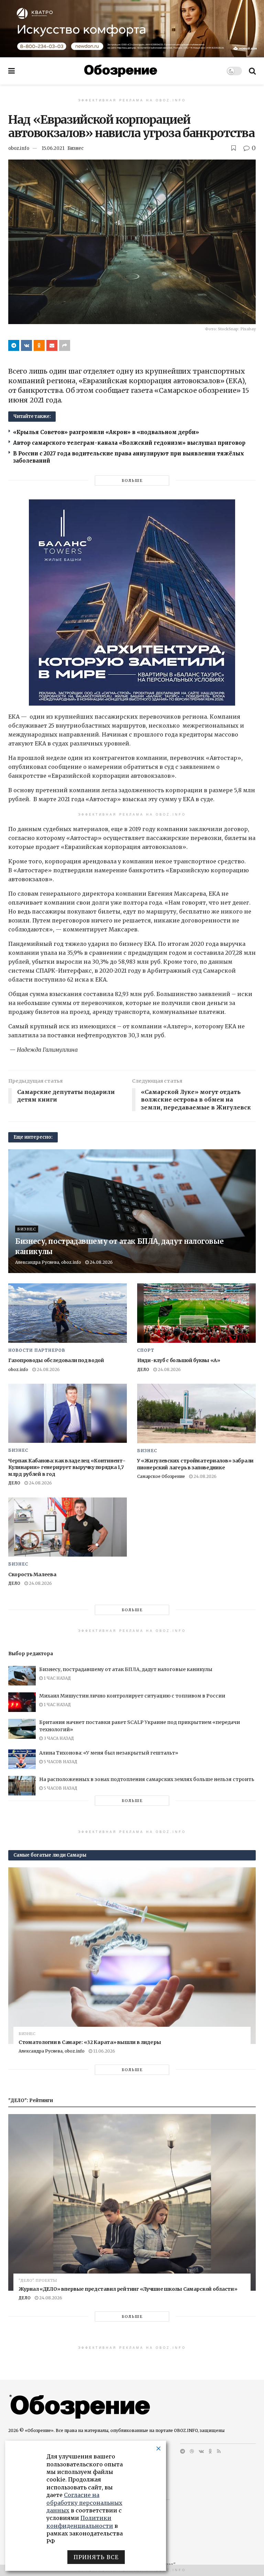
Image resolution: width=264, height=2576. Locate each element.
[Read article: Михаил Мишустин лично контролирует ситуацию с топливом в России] (22, 1702)
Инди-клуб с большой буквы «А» (179, 1360)
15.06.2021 (53, 148)
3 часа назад (58, 1738)
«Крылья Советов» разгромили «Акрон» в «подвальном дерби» (106, 432)
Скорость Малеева (32, 1574)
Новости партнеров (37, 1350)
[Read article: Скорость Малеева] (68, 1527)
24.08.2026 (101, 1262)
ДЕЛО (143, 1369)
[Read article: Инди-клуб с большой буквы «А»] (196, 1313)
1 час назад (57, 1678)
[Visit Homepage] (121, 71)
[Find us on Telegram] (183, 2451)
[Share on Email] (52, 345)
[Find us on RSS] (219, 2451)
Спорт (146, 1350)
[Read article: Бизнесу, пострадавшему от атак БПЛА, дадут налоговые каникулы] (22, 1676)
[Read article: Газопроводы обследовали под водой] (68, 1313)
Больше (132, 480)
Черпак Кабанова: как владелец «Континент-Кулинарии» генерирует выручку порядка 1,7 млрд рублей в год (67, 1467)
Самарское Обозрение (161, 1476)
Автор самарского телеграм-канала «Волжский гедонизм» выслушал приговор (129, 443)
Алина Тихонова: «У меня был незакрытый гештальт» (109, 1753)
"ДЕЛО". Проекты (38, 2281)
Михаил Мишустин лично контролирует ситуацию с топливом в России (132, 1696)
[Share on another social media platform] (65, 345)
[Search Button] (252, 71)
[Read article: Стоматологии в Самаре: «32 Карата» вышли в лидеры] (132, 1956)
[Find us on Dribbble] (192, 2451)
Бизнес (75, 148)
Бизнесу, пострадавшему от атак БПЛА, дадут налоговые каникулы (126, 1669)
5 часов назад (60, 1762)
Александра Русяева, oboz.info (48, 1262)
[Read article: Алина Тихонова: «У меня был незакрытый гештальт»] (22, 1759)
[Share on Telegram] (14, 345)
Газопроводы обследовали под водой (56, 1360)
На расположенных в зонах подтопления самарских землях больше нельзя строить (147, 1779)
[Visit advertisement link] (132, 29)
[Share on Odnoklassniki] (39, 345)
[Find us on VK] (201, 2451)
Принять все (96, 2557)
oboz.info (19, 148)
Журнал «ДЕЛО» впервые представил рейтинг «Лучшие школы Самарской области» (128, 2289)
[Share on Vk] (26, 345)
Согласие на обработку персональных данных (84, 2503)
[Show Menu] (12, 71)
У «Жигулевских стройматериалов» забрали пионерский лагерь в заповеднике (195, 1464)
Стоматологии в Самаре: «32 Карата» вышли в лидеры (90, 2042)
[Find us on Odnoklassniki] (210, 2451)
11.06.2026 (104, 2051)
